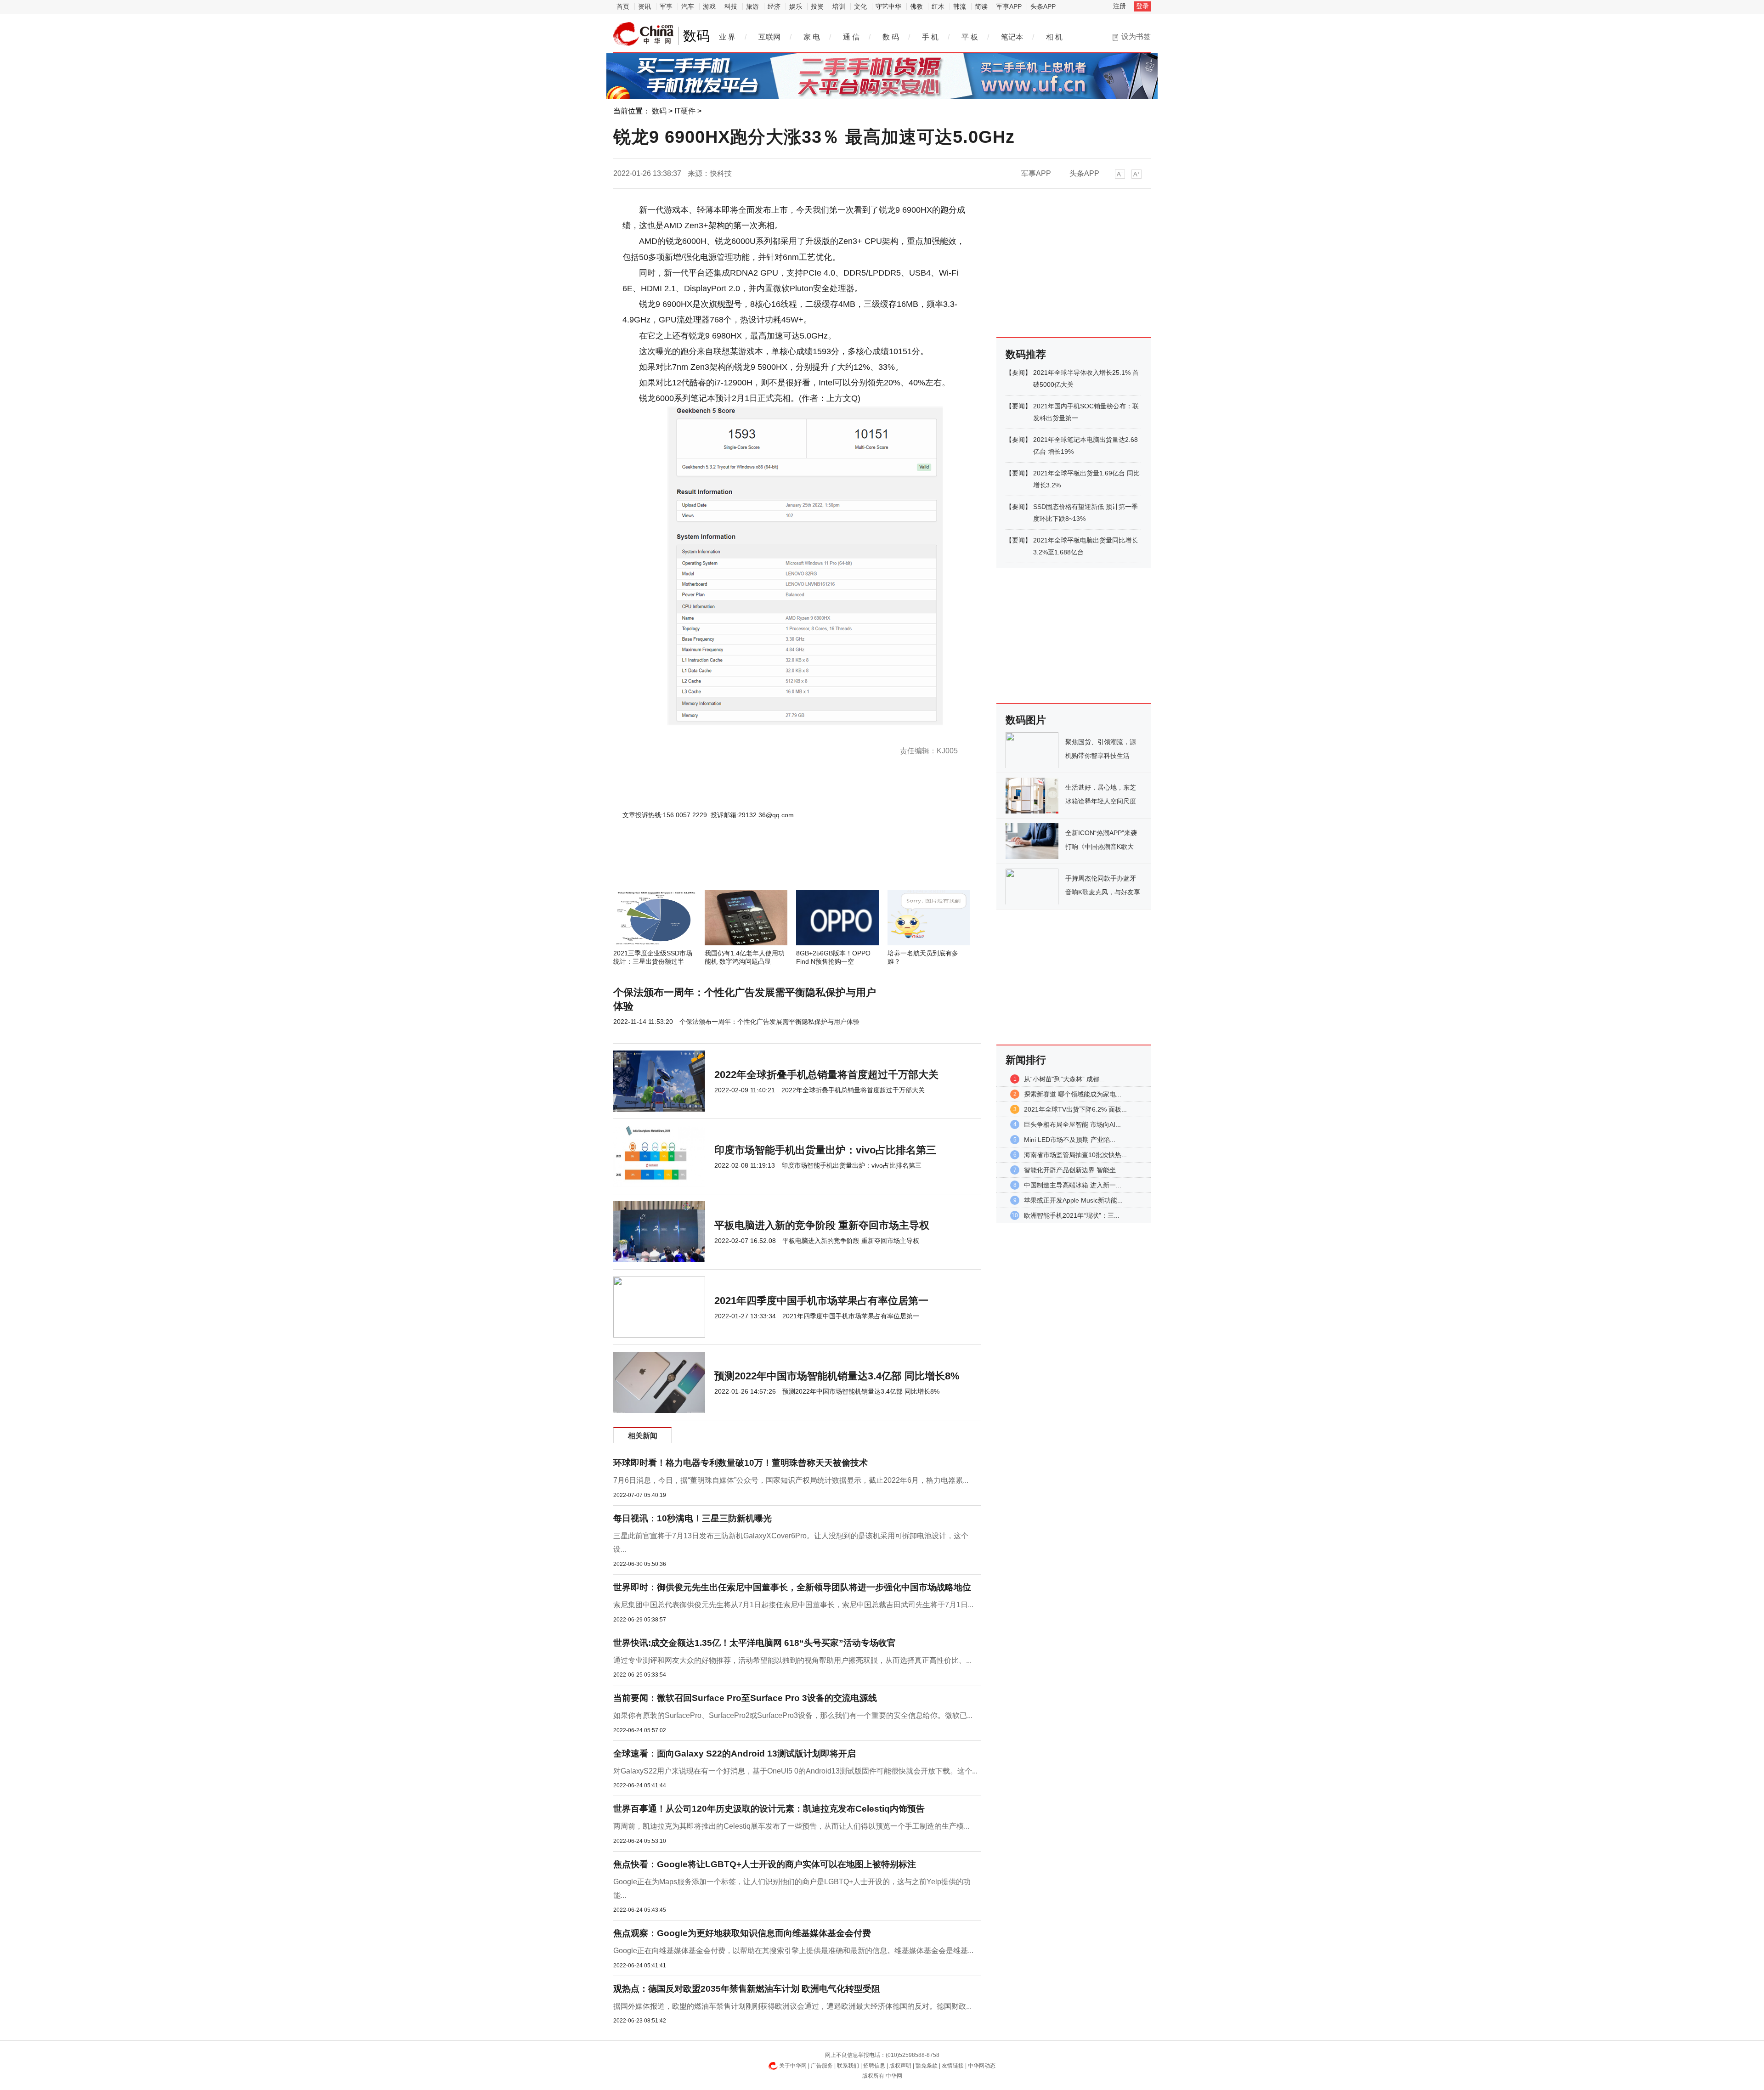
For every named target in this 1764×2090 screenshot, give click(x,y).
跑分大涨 (696, 733)
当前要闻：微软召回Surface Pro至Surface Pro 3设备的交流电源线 (745, 1698)
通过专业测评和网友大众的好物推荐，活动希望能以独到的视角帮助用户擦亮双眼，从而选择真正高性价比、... (792, 1660)
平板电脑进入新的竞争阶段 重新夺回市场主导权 (822, 1225)
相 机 (1054, 37)
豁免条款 (927, 2066)
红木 (938, 6)
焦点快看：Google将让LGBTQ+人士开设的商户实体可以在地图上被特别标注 (765, 1864)
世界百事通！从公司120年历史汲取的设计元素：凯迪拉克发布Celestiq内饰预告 (769, 1809)
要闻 (1018, 373)
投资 (817, 6)
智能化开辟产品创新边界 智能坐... (1073, 1170)
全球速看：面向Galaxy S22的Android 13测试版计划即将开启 (735, 1754)
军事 (666, 6)
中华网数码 (644, 34)
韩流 (960, 6)
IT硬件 (685, 111)
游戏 (709, 6)
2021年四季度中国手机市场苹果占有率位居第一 (821, 1301)
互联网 (769, 37)
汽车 (688, 6)
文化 (860, 6)
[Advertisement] (769, 865)
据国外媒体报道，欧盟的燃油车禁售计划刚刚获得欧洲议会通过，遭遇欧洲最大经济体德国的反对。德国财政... (792, 2006)
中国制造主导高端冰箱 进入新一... (1073, 1185)
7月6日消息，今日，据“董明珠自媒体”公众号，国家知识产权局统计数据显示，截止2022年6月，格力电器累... (791, 1480)
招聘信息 (874, 2066)
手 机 (930, 37)
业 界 (727, 37)
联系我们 (848, 2066)
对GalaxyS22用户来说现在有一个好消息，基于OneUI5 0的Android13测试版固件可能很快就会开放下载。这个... (795, 1771)
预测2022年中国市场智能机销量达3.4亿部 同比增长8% (837, 1376)
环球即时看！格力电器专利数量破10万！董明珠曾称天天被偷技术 (741, 1463)
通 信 (851, 37)
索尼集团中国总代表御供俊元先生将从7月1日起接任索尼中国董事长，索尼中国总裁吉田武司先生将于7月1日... (793, 1605)
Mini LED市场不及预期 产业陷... (1070, 1140)
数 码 (891, 37)
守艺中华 (888, 6)
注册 (1119, 6)
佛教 (916, 6)
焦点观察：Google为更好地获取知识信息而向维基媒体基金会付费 (742, 1933)
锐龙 (651, 733)
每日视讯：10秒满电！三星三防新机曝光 (693, 1518)
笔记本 (1012, 37)
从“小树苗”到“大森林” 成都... (1064, 1079)
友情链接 (953, 2066)
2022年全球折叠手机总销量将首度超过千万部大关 (826, 1075)
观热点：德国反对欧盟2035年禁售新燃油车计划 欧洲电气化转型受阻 (747, 1989)
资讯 (645, 6)
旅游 (752, 6)
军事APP (1009, 6)
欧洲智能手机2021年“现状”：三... (1072, 1215)
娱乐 (796, 6)
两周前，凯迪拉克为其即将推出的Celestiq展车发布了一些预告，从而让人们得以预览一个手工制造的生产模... (791, 1826)
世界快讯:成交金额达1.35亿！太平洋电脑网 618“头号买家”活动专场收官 (755, 1643)
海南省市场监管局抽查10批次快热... (1075, 1155)
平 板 (970, 37)
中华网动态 (982, 2066)
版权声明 (900, 2066)
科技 (731, 6)
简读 (981, 6)
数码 (659, 111)
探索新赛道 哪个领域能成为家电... (1073, 1094)
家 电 (812, 37)
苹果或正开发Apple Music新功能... (1073, 1200)
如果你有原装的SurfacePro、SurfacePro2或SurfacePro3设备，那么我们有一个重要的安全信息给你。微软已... (793, 1715)
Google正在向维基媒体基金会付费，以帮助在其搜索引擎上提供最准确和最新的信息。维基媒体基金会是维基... (793, 1951)
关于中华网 (793, 2066)
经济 (774, 6)
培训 (839, 6)
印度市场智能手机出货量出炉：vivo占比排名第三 (825, 1150)
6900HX (673, 733)
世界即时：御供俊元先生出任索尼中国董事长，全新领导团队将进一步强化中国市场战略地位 (792, 1587)
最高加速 (719, 733)
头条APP (1043, 6)
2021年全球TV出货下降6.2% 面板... (1075, 1109)
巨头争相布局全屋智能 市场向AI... (1072, 1124)
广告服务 (822, 2066)
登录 (1142, 6)
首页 (623, 6)
